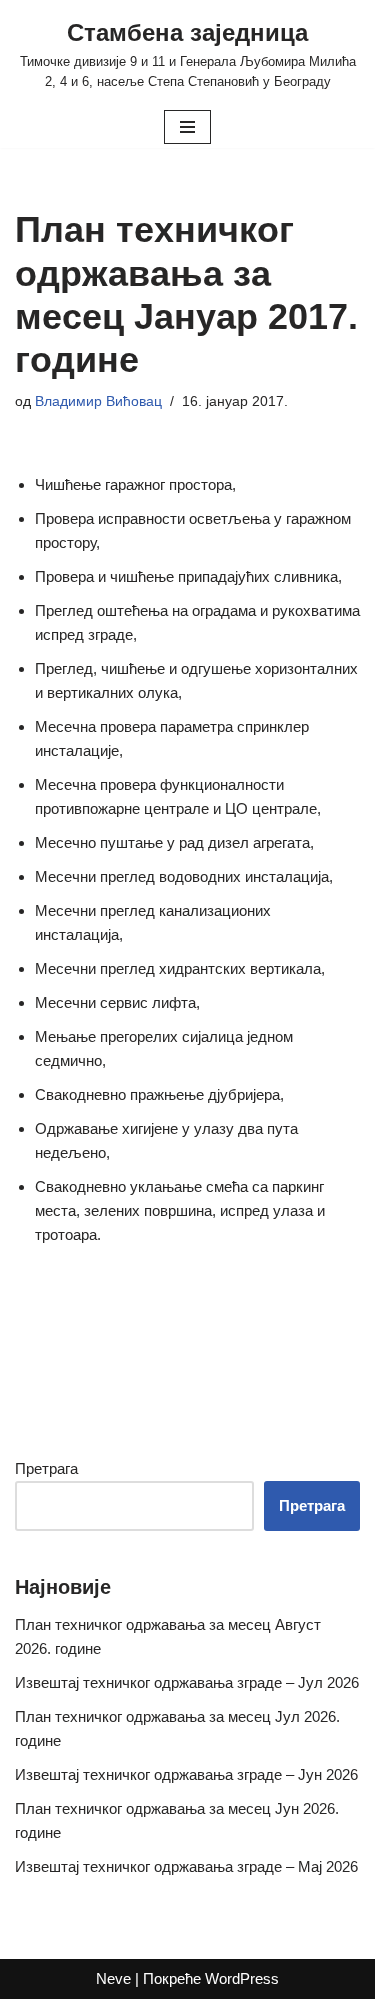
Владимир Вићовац (98, 401)
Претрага (46, 1468)
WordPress (242, 1978)
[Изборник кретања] (187, 127)
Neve (113, 1978)
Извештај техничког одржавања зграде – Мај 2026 (186, 1866)
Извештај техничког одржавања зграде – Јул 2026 (187, 1682)
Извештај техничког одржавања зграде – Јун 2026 (186, 1774)
